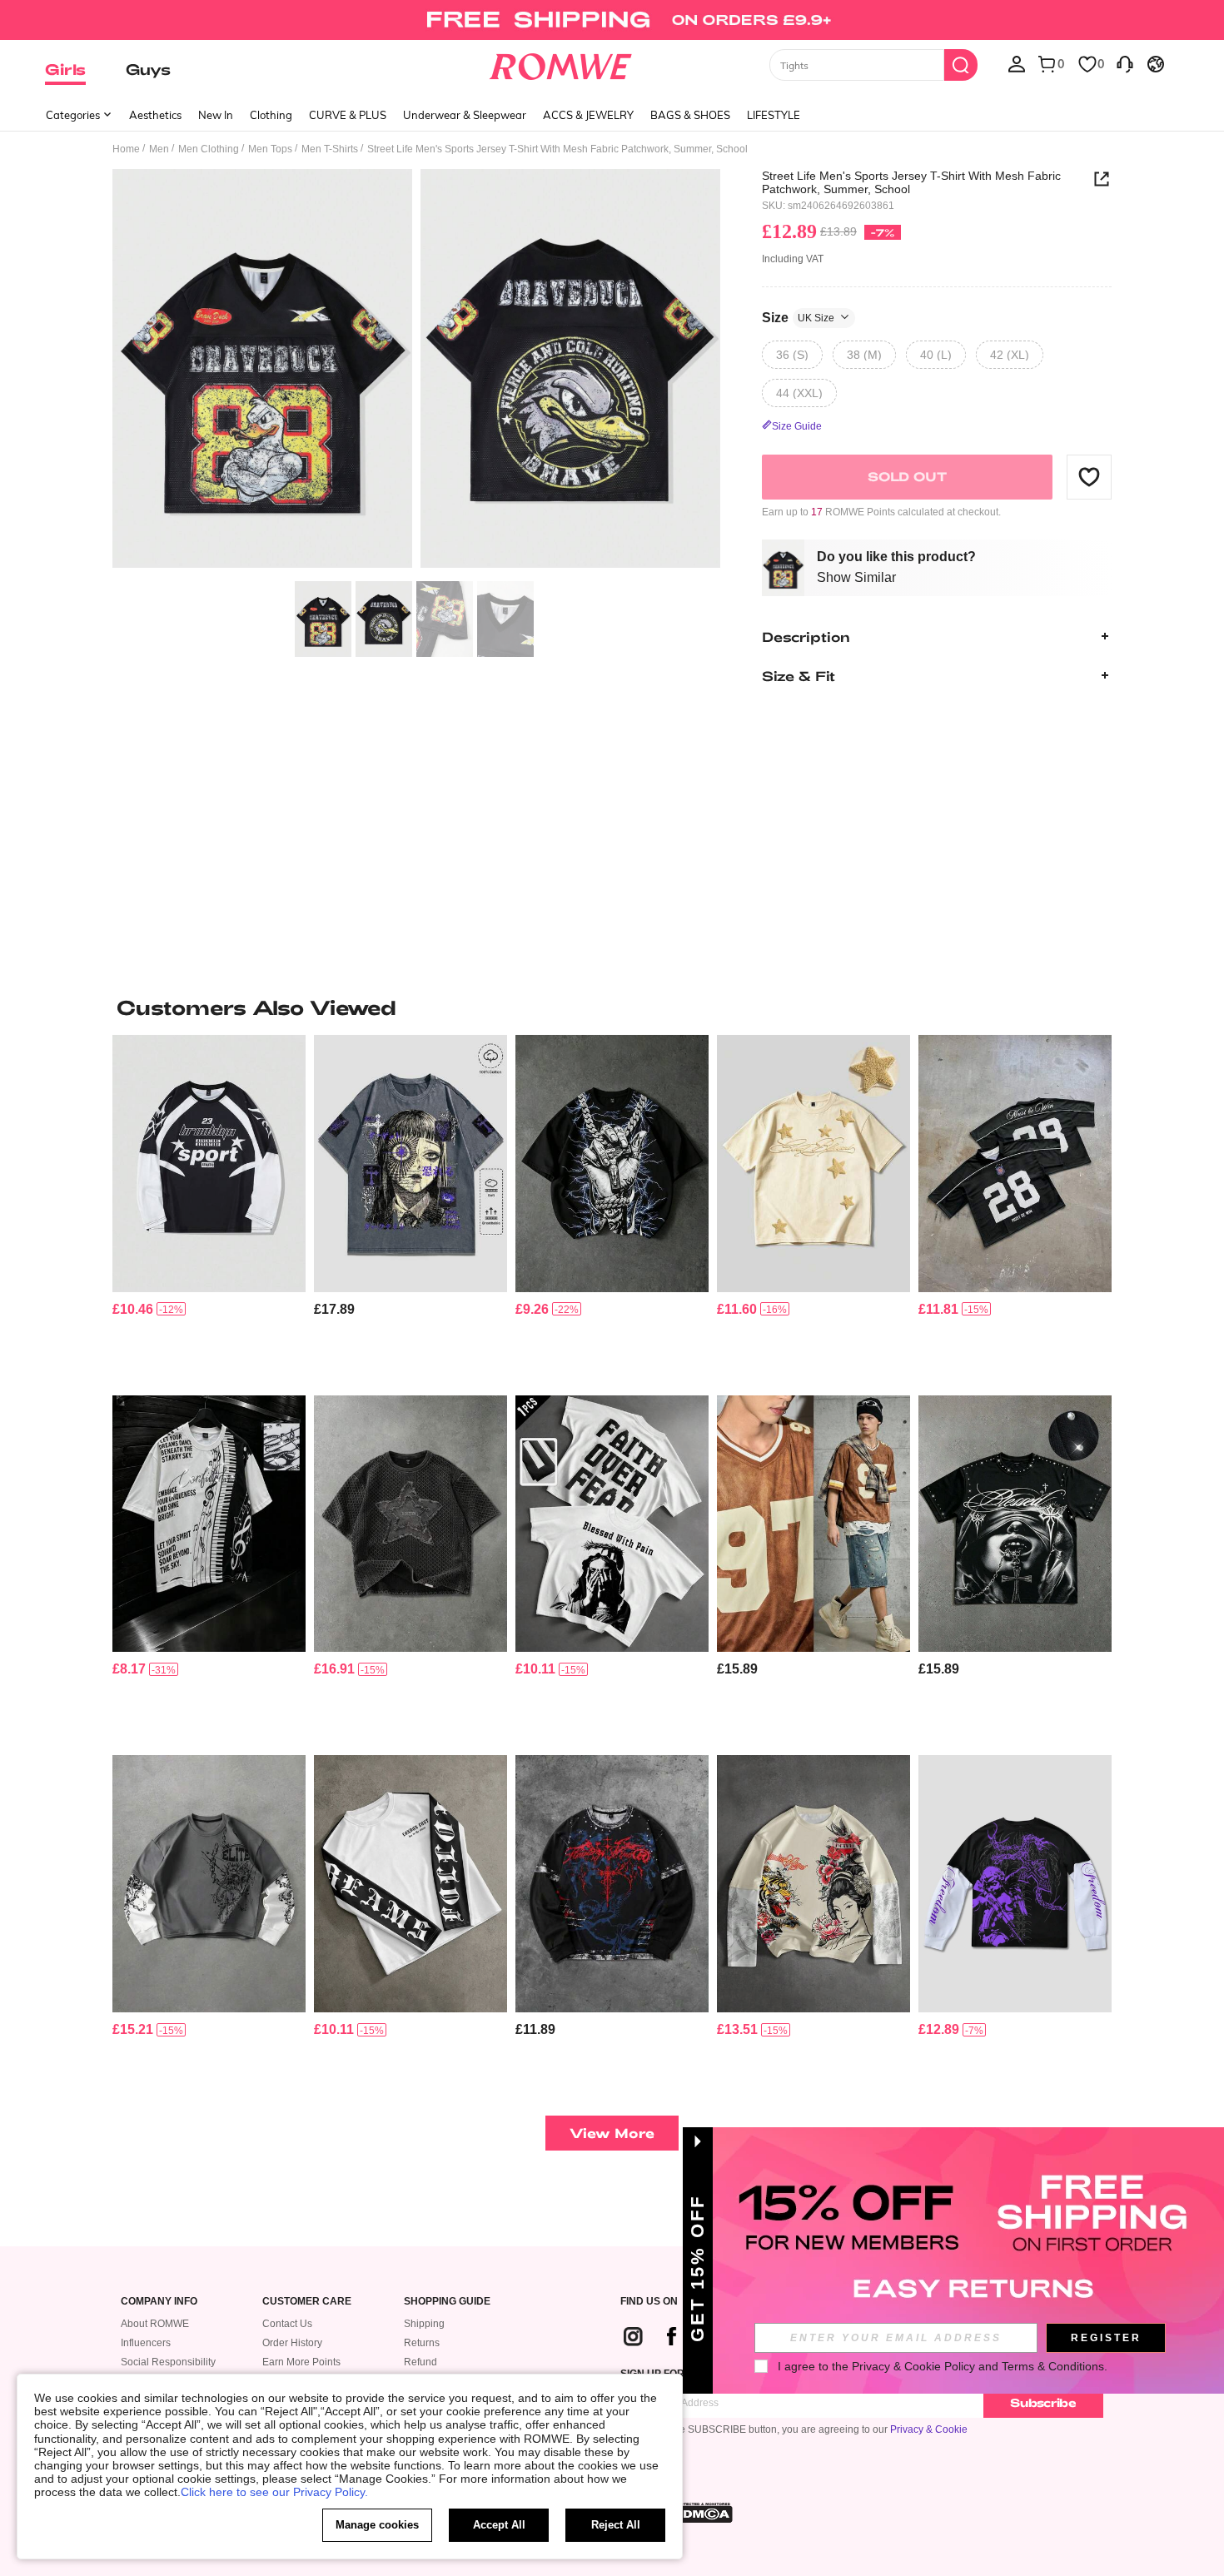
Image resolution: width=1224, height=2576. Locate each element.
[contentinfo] (133, 1309)
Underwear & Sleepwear (465, 115)
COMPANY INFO (159, 2302)
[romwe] (561, 63)
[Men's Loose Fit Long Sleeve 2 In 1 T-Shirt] (612, 1884)
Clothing (271, 115)
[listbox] (1017, 63)
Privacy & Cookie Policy (913, 2366)
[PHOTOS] (416, 371)
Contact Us (287, 2324)
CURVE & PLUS (348, 115)
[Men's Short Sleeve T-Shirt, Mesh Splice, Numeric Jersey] (1015, 1164)
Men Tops (270, 149)
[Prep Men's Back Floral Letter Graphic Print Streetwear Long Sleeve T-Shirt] (410, 1884)
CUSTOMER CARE (307, 2302)
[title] (612, 1007)
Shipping (424, 2324)
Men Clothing (209, 149)
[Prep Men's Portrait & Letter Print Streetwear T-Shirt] (612, 1524)
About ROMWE (155, 2324)
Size (798, 317)
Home (126, 149)
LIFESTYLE (774, 115)
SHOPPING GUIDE (447, 2302)
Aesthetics (155, 115)
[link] (612, 20)
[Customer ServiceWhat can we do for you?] (1125, 63)
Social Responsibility (168, 2362)
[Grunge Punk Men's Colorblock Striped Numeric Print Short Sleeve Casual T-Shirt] (814, 1524)
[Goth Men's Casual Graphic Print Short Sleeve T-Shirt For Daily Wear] (410, 1164)
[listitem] (209, 1208)
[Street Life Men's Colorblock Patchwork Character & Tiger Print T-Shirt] (814, 1884)
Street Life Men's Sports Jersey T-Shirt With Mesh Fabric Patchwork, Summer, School (911, 182)
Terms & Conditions (1053, 2366)
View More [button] (612, 2133)
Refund (420, 2362)
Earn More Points (301, 2362)
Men (159, 149)
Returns (422, 2343)
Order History (292, 2343)
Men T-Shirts (330, 149)
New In (216, 115)
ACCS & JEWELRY (588, 115)
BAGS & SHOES (690, 115)
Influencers (146, 2343)
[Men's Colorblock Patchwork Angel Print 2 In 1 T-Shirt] (1015, 1884)
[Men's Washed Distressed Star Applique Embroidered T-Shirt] (410, 1524)
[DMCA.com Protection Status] (703, 2513)
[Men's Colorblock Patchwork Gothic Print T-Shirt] (209, 1884)
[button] (1089, 476)
